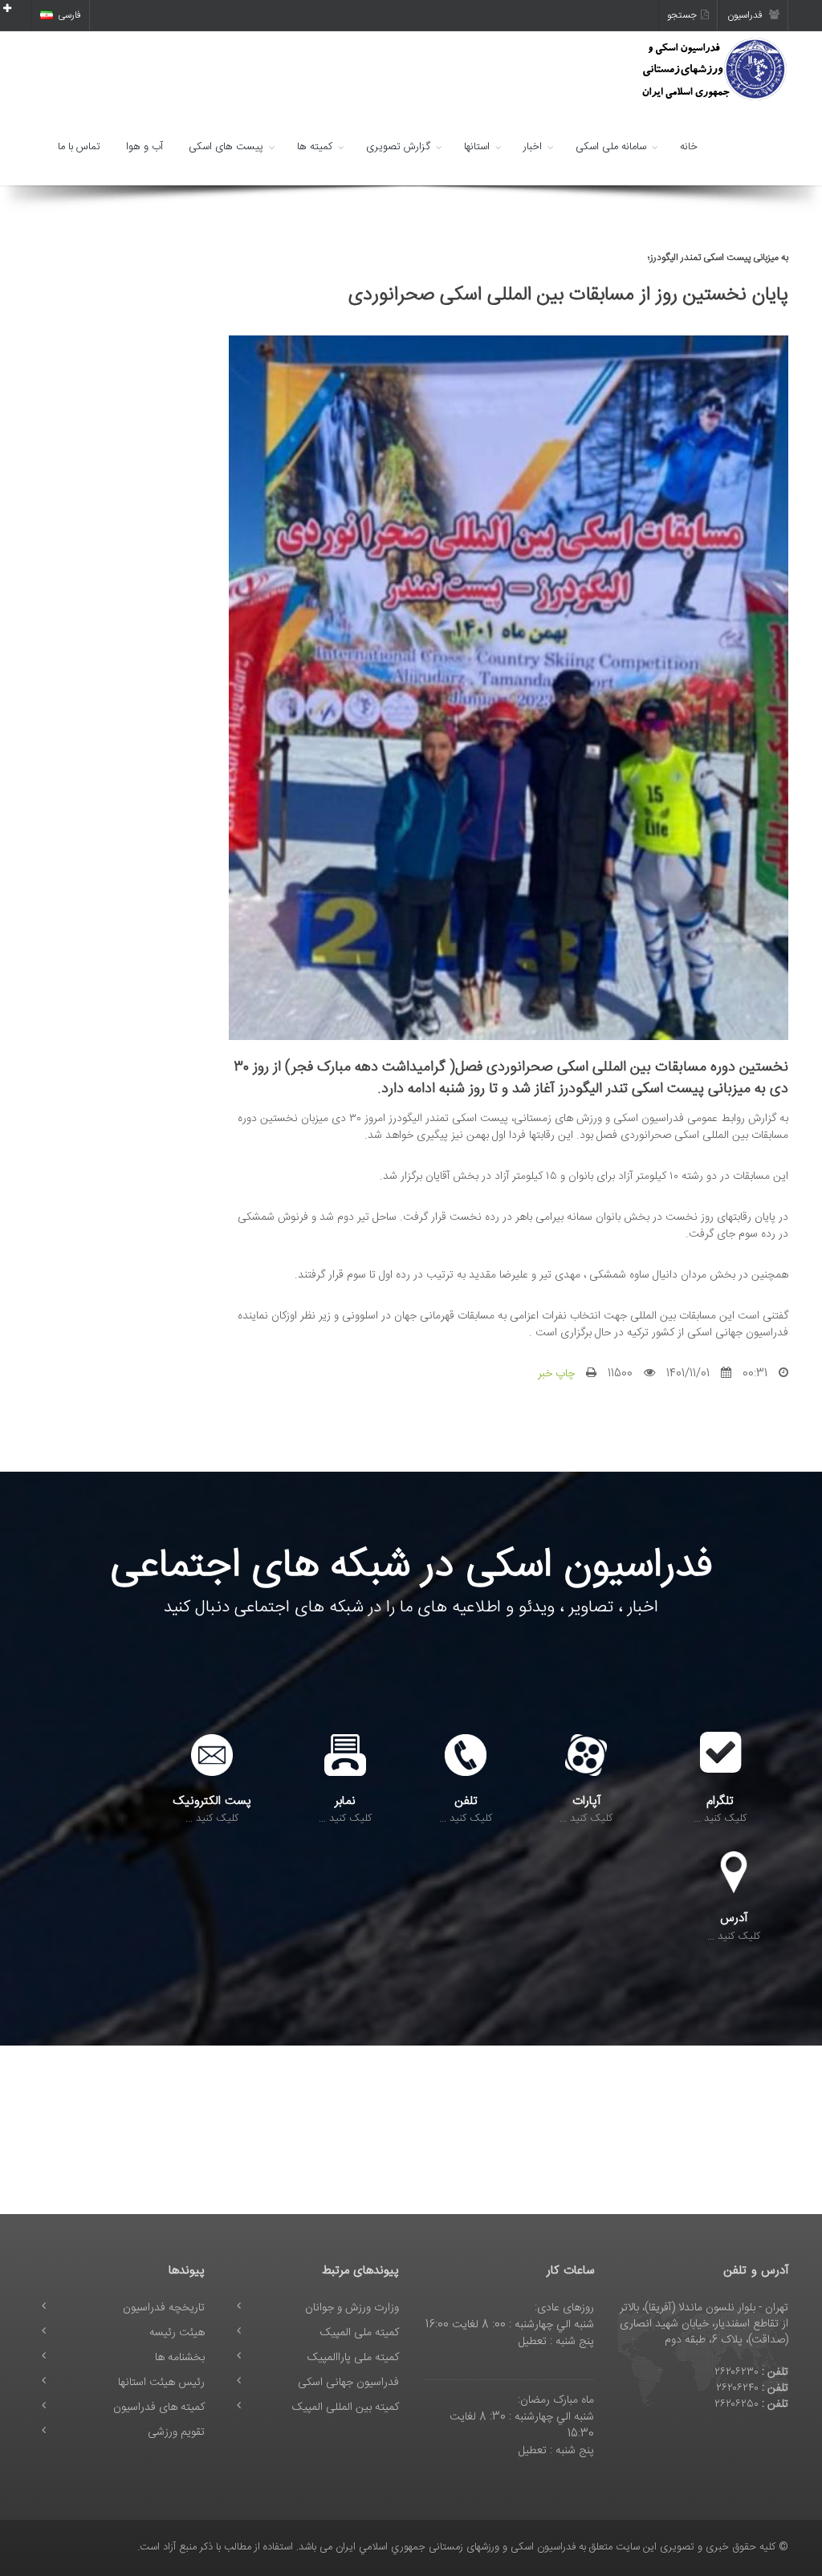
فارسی (69, 15)
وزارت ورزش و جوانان (352, 2308)
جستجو (682, 15)
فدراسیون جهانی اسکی (348, 2383)
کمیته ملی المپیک (360, 2333)
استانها (477, 147)
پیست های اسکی (226, 147)
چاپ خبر (556, 1374)
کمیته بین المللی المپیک (346, 2407)
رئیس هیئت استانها (161, 2383)
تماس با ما (79, 147)
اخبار (533, 147)
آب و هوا (144, 147)
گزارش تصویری (398, 147)
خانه (689, 147)
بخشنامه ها (180, 2358)
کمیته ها (315, 147)
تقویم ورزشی (176, 2432)
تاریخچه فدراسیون (164, 2308)
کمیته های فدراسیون (159, 2407)
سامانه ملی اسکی (611, 147)
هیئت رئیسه (177, 2333)
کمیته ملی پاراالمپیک (353, 2358)
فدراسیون (746, 15)
